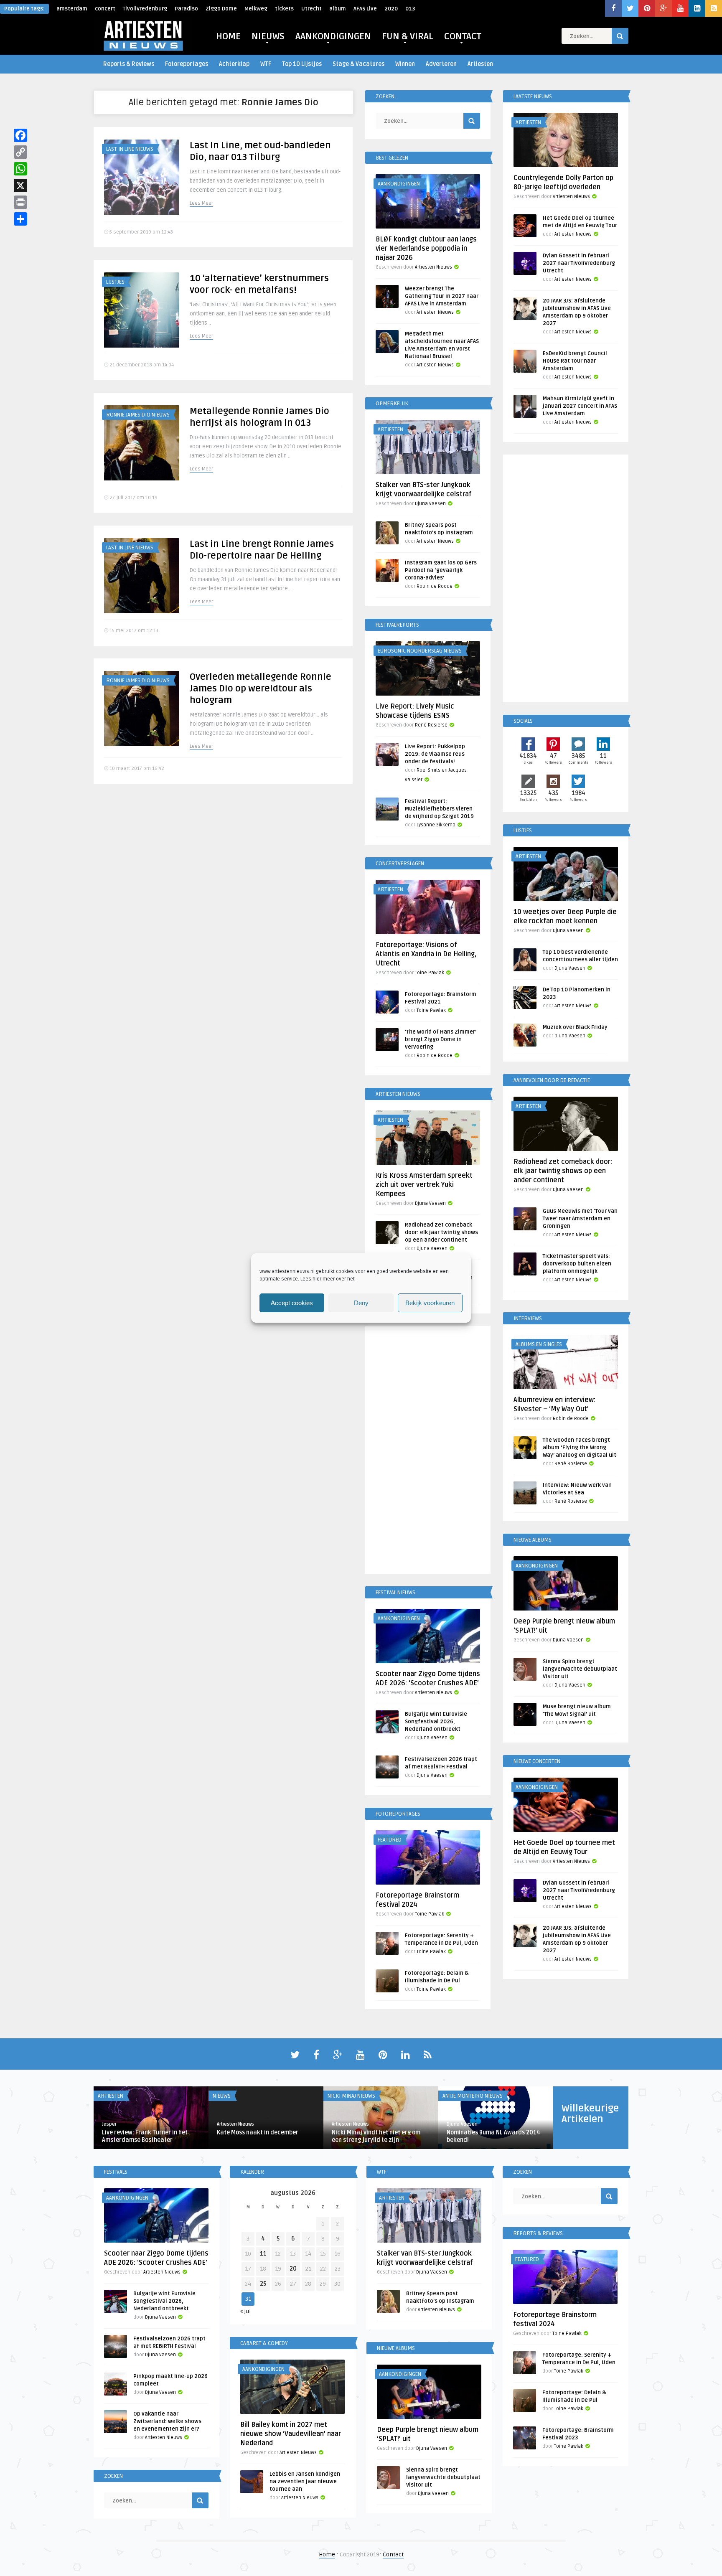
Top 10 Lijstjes (302, 64)
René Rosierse (431, 725)
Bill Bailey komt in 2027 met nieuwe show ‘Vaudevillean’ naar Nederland (291, 2434)
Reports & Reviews (129, 64)
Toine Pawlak (430, 973)
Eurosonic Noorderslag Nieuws (420, 651)
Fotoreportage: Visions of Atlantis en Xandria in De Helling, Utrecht (426, 954)
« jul (245, 2311)
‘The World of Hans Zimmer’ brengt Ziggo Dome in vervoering (441, 1039)
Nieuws (222, 2096)
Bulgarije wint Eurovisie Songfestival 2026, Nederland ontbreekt (436, 1722)
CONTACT (463, 36)
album (338, 9)
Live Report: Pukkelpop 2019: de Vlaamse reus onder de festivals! (435, 754)
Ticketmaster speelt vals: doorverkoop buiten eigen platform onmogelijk (577, 1264)
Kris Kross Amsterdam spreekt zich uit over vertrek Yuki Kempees (424, 1185)
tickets (284, 9)
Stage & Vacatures (358, 64)
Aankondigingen (399, 184)
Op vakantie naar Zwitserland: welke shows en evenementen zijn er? (167, 2421)
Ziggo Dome (221, 9)
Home (327, 2554)
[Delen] (20, 219)
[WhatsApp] (20, 169)
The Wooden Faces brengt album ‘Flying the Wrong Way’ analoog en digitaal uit (580, 1448)
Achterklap (234, 64)
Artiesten (480, 64)
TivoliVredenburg (145, 9)
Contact (393, 2554)
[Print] (20, 202)
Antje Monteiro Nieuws (473, 2096)
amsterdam (72, 9)
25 (263, 2284)
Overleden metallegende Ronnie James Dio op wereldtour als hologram (261, 688)
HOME (228, 36)
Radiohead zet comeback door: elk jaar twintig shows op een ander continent (441, 1232)
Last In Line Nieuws (130, 149)
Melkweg (256, 9)
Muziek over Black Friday (575, 1027)
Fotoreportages (187, 64)
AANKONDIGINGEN (333, 36)
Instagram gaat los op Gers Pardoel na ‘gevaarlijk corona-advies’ (441, 570)
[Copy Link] (20, 152)
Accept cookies (292, 1303)
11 (263, 2254)
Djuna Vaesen (430, 504)
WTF (266, 64)
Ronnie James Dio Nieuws (138, 415)
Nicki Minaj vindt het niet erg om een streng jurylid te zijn (376, 2136)
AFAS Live (365, 9)
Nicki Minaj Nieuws (351, 2096)
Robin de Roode (435, 586)
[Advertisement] (428, 1451)
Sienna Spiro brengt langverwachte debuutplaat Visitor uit (580, 1669)
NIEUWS (268, 36)
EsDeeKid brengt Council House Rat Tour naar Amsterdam (575, 361)
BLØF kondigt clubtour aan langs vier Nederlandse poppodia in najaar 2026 (426, 249)
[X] (20, 185)
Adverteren (441, 64)
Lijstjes (115, 282)
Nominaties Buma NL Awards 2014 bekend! (493, 2136)
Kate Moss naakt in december (258, 2133)
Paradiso (186, 9)
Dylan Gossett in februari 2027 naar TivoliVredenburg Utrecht (579, 263)
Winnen (405, 64)
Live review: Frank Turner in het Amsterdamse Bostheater (145, 2136)
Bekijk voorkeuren (430, 1303)
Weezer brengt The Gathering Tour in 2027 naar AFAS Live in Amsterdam (442, 296)
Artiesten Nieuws (433, 267)
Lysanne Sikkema (436, 825)
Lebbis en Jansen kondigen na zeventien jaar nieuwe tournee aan (305, 2482)
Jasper (109, 2124)
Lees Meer (201, 203)
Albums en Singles (539, 1344)
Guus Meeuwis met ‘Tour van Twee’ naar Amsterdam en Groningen (580, 1219)
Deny (361, 1303)
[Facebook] (20, 135)
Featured (390, 1840)
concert (105, 9)
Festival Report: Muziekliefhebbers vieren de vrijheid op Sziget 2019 (439, 809)
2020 (391, 9)
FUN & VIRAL (408, 36)
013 (410, 9)
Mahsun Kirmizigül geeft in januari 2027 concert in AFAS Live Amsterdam (580, 406)
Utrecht (311, 9)
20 (293, 2269)
